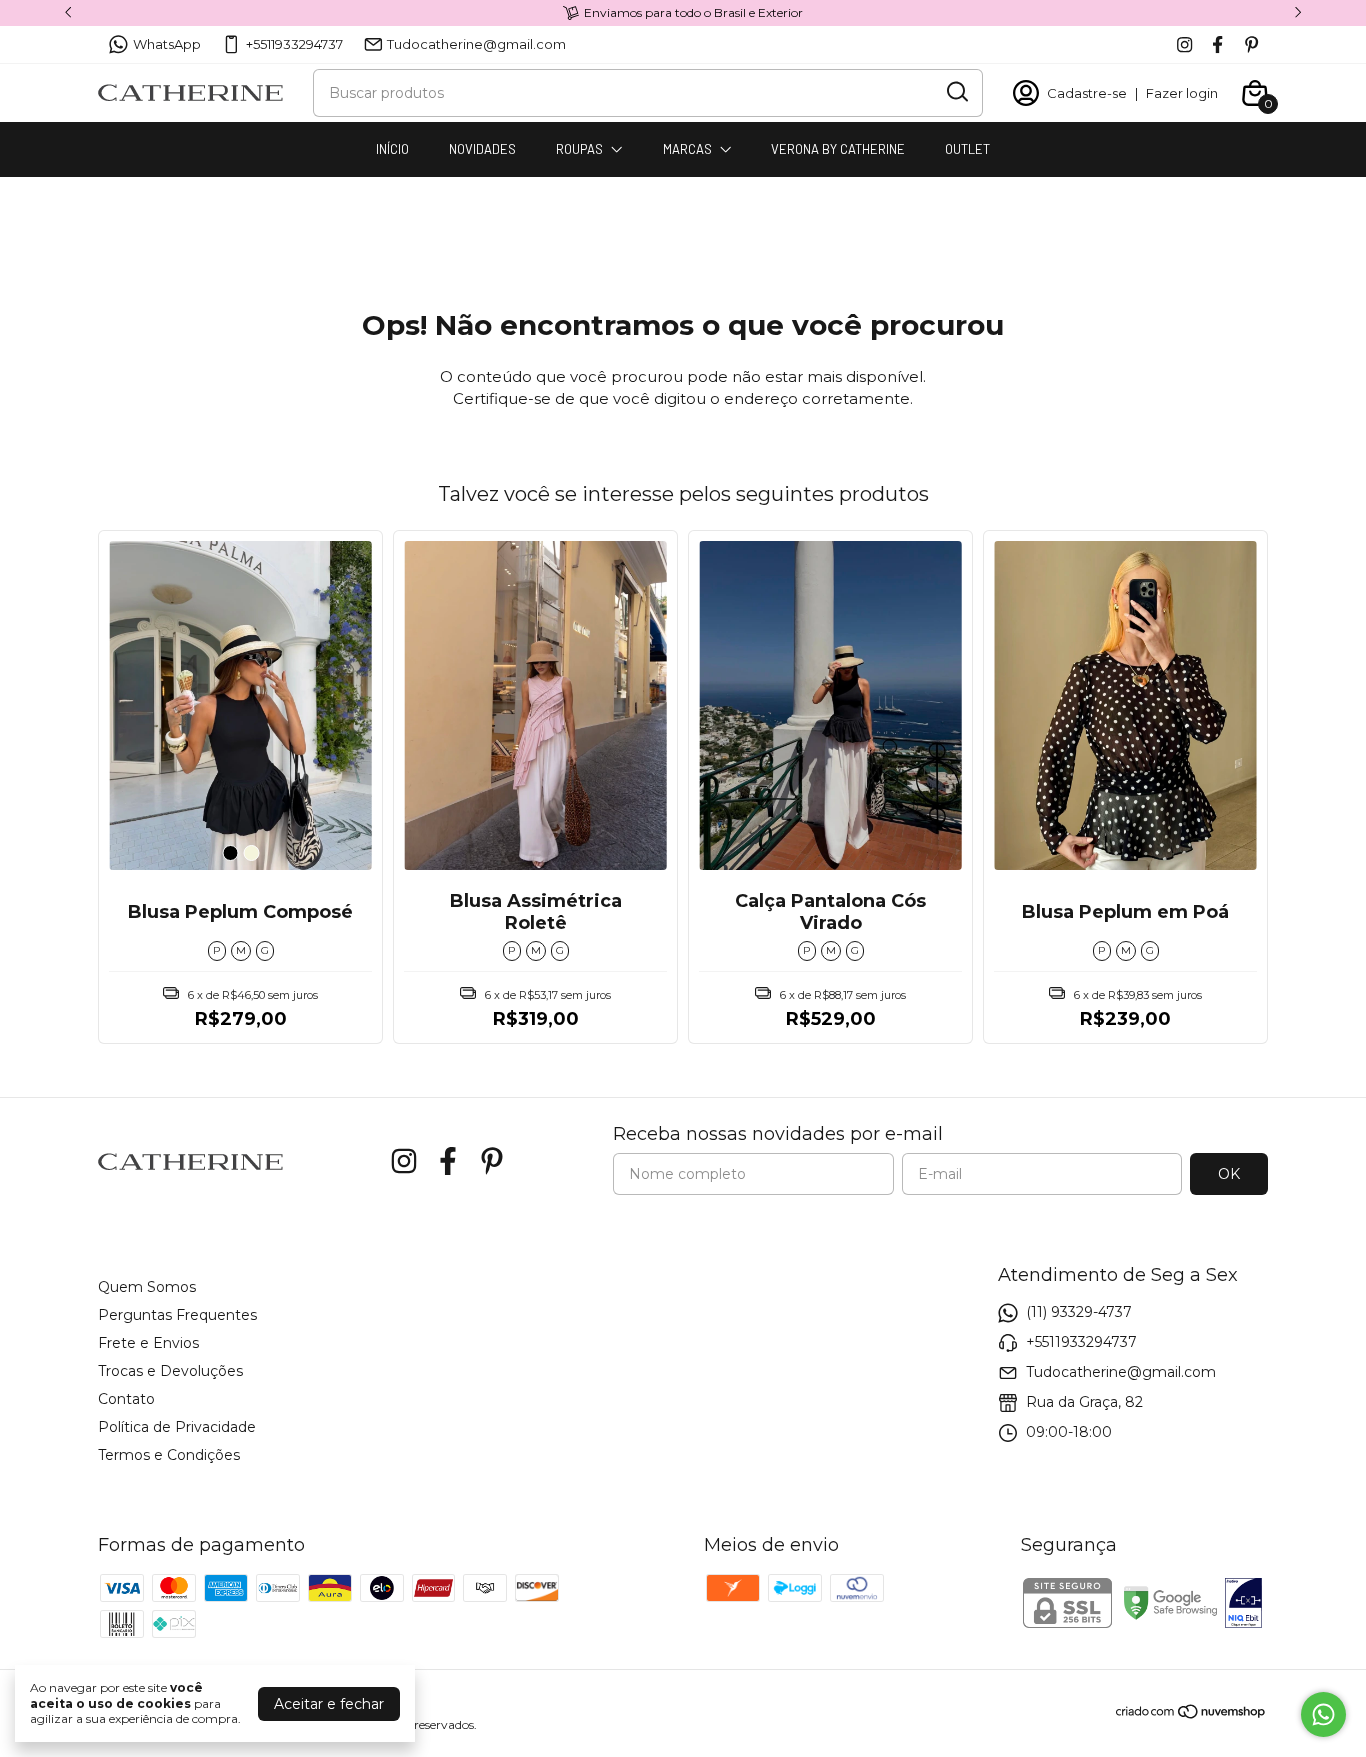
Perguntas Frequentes (177, 1315)
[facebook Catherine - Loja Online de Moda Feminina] (1217, 44)
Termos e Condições (169, 1455)
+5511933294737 (294, 44)
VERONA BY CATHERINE (838, 149)
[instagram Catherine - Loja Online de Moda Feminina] (1184, 44)
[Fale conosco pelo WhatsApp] (1323, 1714)
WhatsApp (167, 44)
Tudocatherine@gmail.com (476, 44)
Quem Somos (147, 1287)
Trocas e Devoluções (170, 1371)
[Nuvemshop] (1191, 1715)
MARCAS (687, 149)
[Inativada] (1243, 1605)
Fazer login (1182, 93)
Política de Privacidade (177, 1427)
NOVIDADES (482, 149)
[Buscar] (956, 92)
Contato (126, 1399)
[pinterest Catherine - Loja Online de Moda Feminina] (1251, 44)
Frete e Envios (148, 1343)
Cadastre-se (1087, 93)
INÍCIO (392, 149)
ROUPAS (579, 149)
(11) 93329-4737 (1079, 1312)
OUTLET (967, 149)
